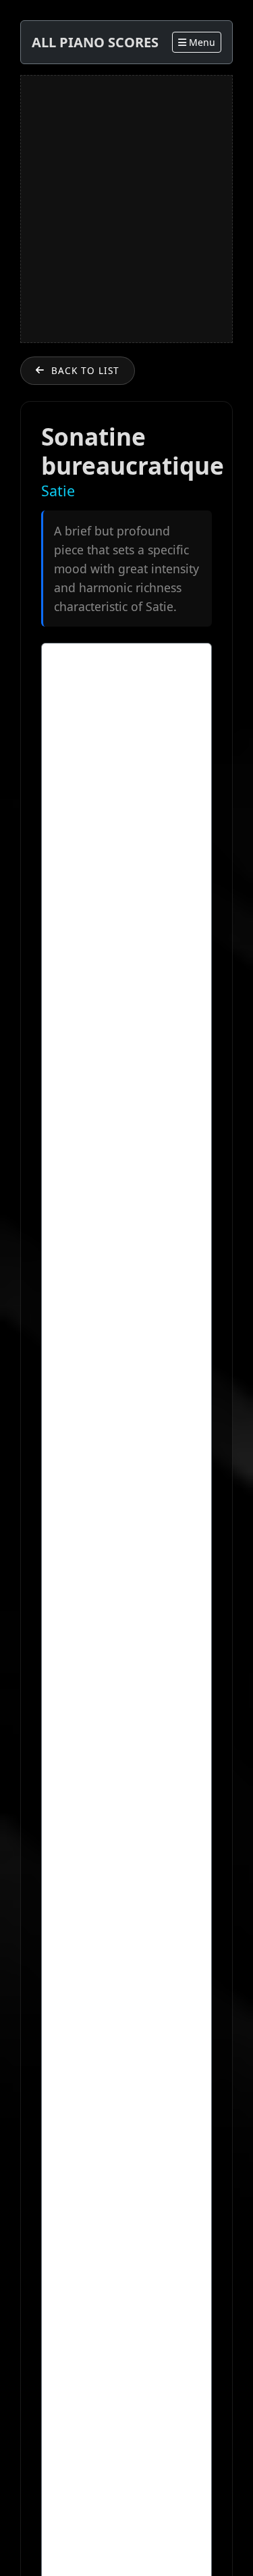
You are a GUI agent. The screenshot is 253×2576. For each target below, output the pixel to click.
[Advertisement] (126, 209)
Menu (201, 42)
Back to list (85, 370)
